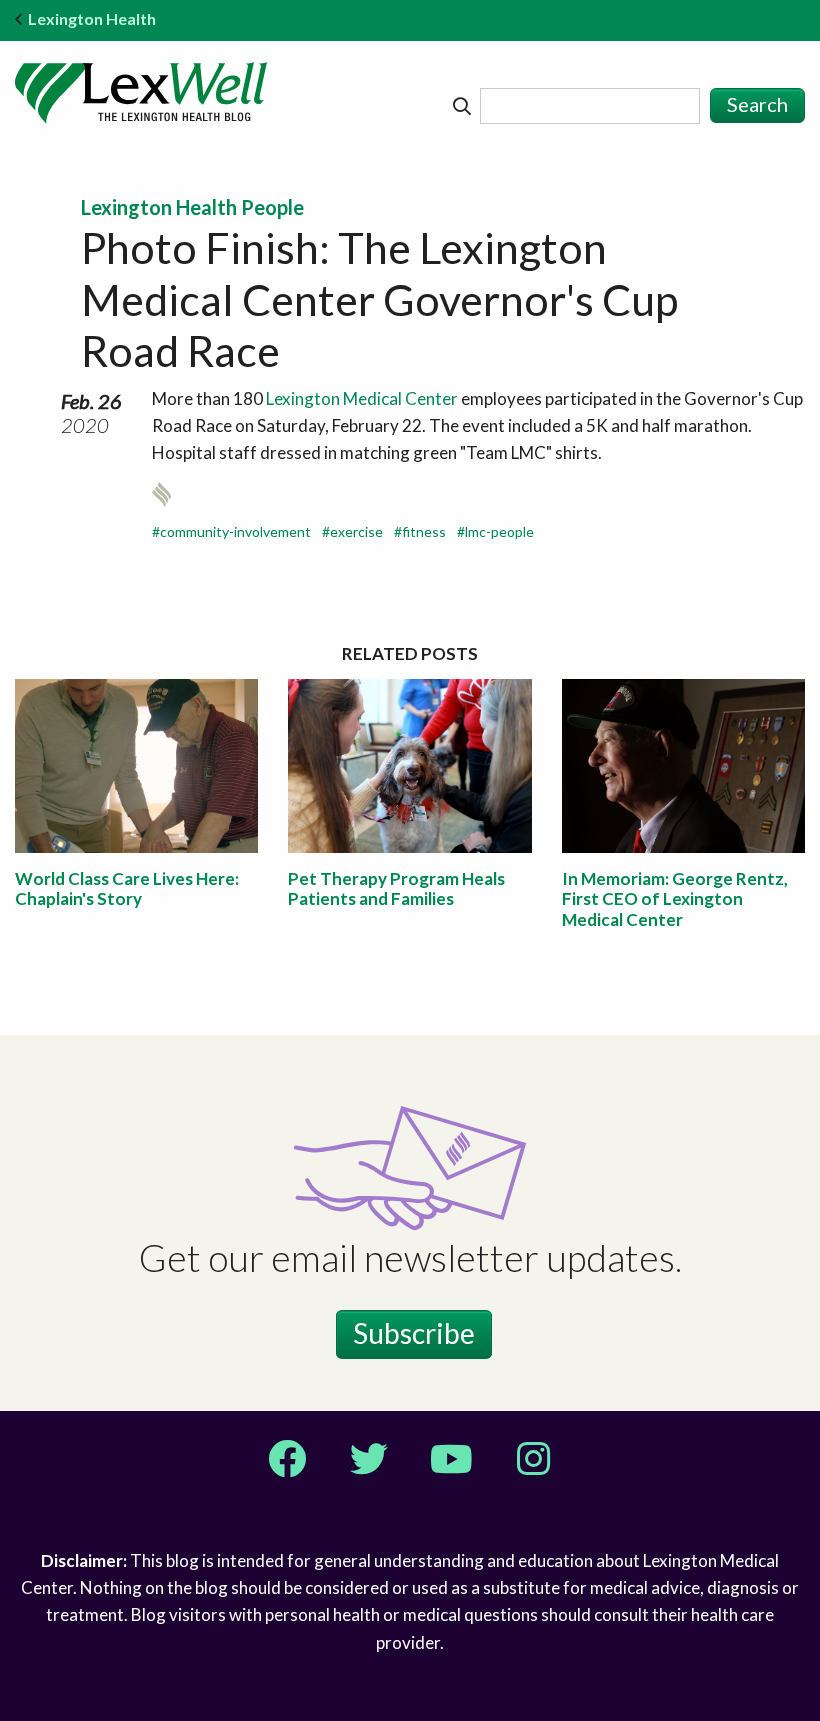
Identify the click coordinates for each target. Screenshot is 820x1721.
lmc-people (499, 531)
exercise (356, 531)
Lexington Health (92, 18)
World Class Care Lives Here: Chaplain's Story (127, 888)
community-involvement (235, 531)
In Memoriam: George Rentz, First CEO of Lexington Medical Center (675, 899)
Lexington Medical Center (362, 398)
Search (757, 104)
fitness (424, 531)
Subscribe (414, 1333)
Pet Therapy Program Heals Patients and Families (396, 888)
